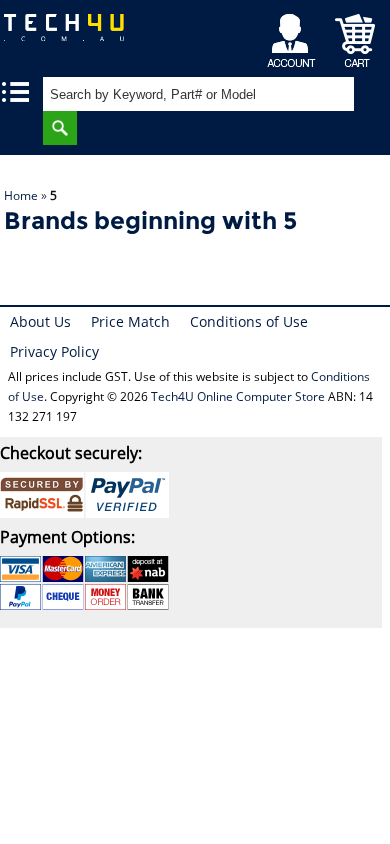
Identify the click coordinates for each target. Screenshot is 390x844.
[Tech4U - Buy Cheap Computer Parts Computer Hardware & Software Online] (71, 34)
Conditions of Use (249, 321)
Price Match (130, 321)
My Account (294, 35)
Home (21, 195)
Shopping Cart (355, 35)
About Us (40, 321)
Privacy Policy (54, 351)
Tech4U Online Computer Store (238, 396)
